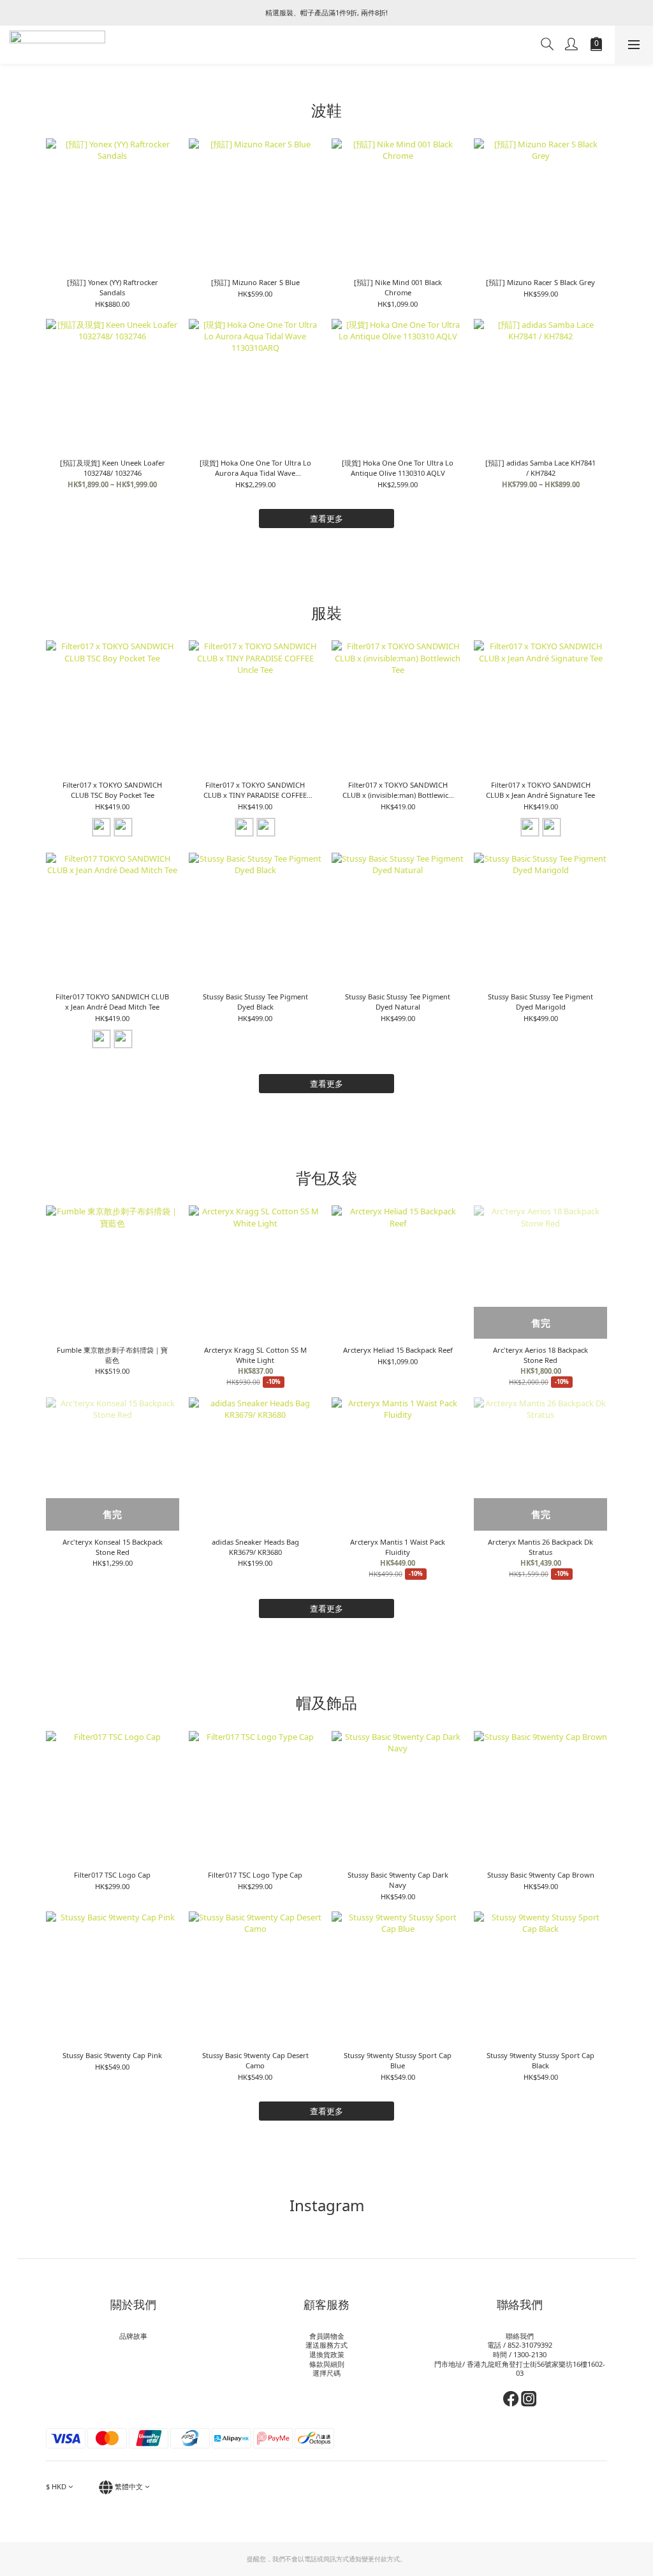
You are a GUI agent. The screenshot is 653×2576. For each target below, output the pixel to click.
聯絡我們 (520, 2336)
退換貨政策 (327, 2354)
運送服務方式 (326, 2345)
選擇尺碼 (326, 2373)
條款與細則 (327, 2364)
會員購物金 (327, 2336)
